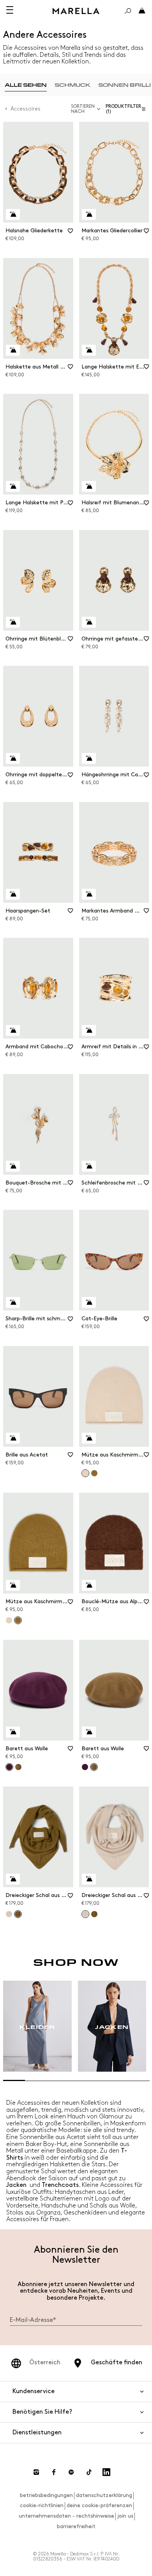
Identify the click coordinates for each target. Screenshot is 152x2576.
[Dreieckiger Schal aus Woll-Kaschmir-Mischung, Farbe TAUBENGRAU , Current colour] (85, 1914)
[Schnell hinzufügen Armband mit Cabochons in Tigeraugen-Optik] (13, 1030)
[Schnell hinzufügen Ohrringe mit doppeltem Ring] (13, 758)
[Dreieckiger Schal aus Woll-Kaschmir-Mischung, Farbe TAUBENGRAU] (9, 1914)
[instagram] (36, 2472)
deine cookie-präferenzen (99, 2505)
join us (125, 2516)
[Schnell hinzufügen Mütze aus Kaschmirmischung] (89, 1438)
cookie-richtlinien (42, 2505)
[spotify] (71, 2472)
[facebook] (54, 2472)
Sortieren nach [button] (83, 109)
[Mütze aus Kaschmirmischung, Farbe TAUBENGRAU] (9, 1620)
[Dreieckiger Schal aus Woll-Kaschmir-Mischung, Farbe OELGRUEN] (94, 1914)
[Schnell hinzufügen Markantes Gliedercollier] (89, 214)
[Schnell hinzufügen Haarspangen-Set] (13, 894)
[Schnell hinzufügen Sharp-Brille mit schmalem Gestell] (13, 1302)
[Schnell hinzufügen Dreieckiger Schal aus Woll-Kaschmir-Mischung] (13, 1879)
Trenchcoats (60, 2185)
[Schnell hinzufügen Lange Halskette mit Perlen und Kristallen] (13, 486)
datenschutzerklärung (104, 2495)
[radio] (26, 85)
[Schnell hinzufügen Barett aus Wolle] (13, 1732)
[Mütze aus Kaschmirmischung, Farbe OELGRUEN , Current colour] (18, 1620)
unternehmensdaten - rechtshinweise (66, 2516)
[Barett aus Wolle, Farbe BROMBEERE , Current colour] (9, 1767)
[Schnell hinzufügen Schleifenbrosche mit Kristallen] (89, 1166)
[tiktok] (89, 2472)
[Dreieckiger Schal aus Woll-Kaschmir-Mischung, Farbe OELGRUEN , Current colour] (18, 1914)
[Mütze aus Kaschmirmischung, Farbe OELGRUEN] (94, 1473)
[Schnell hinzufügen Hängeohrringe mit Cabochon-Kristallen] (89, 758)
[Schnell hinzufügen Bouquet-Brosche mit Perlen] (13, 1166)
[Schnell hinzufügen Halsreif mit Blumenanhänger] (89, 486)
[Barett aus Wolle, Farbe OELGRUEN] (18, 1767)
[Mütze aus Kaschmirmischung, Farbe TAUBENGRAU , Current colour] (85, 1473)
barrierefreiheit (76, 2526)
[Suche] (128, 11)
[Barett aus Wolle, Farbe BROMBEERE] (85, 1767)
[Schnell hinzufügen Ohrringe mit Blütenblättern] (13, 622)
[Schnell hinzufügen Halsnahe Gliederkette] (13, 214)
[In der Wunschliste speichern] (71, 233)
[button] (127, 109)
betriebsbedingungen (46, 2495)
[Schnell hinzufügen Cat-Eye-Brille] (89, 1302)
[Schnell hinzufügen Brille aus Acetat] (13, 1438)
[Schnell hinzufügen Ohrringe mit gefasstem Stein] (89, 622)
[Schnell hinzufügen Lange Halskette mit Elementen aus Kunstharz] (89, 350)
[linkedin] (106, 2472)
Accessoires (26, 109)
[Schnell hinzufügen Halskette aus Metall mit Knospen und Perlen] (13, 350)
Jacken (16, 2185)
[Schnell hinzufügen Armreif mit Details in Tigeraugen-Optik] (89, 1030)
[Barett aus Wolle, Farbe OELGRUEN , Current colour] (94, 1767)
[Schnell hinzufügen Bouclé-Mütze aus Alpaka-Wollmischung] (89, 1585)
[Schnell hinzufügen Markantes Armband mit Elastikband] (89, 894)
